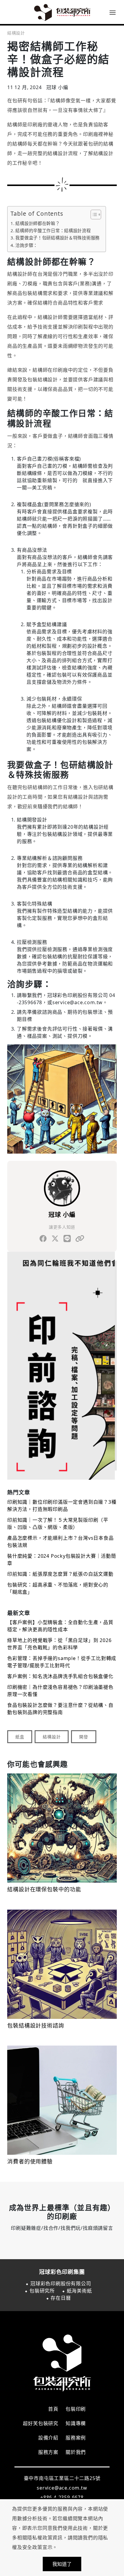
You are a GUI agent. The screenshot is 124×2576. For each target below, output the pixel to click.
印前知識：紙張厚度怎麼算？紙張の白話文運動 (60, 1574)
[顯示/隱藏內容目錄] (93, 215)
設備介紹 (48, 2438)
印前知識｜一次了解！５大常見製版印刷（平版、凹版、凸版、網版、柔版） (58, 1524)
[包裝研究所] (62, 12)
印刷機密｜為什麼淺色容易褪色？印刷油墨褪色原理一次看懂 (60, 1691)
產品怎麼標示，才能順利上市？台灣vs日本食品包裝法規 (60, 1542)
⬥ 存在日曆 (59, 2298)
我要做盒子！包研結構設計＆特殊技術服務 (57, 238)
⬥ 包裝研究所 (40, 2291)
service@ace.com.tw (62, 2488)
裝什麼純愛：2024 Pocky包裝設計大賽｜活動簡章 (62, 1560)
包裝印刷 (76, 2409)
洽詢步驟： (26, 245)
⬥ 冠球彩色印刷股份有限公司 (58, 2283)
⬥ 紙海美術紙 (77, 2291)
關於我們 (76, 2452)
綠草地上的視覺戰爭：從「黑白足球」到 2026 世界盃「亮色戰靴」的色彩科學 (59, 1644)
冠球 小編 (62, 1215)
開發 (84, 1737)
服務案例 (76, 2438)
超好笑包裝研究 (41, 2423)
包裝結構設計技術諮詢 (36, 2026)
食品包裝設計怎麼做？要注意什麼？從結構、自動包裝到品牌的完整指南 (60, 1709)
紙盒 (20, 1737)
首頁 (53, 2409)
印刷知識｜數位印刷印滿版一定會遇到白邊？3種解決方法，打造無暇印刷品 (62, 1506)
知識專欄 (76, 2423)
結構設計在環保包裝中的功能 (44, 1890)
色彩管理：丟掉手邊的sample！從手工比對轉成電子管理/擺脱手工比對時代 (62, 1662)
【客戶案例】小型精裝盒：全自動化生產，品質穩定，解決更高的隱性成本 (60, 1626)
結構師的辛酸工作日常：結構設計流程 (53, 231)
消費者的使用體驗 (30, 2162)
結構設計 (16, 33)
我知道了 (62, 2564)
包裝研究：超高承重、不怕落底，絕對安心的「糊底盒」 (58, 1588)
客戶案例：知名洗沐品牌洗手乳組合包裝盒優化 (60, 1676)
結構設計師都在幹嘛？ (37, 223)
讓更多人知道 (62, 1227)
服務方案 (48, 2452)
